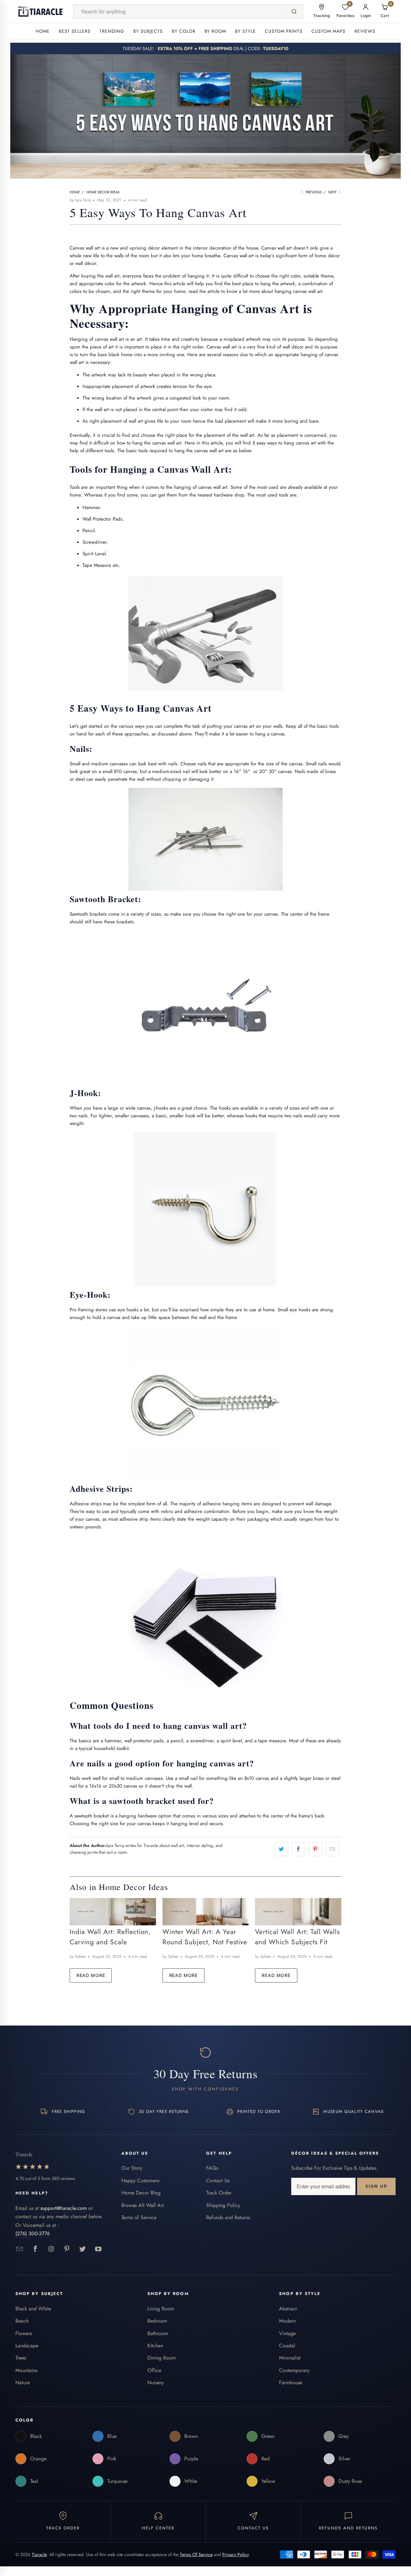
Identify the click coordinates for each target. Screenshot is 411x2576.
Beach (22, 2321)
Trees (21, 2358)
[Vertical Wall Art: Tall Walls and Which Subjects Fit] (298, 1912)
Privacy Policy (235, 2554)
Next (333, 192)
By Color (184, 31)
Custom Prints (284, 31)
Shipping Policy (223, 2205)
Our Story (132, 2168)
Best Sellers (75, 31)
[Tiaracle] (40, 12)
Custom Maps (328, 31)
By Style (245, 31)
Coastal (287, 2346)
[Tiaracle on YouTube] (98, 2249)
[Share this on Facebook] (298, 1849)
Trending (112, 31)
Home (43, 31)
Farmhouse (291, 2383)
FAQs (212, 2168)
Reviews (365, 31)
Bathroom (158, 2333)
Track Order (219, 2193)
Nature (23, 2383)
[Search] (294, 12)
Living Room (161, 2309)
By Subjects (148, 31)
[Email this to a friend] (332, 1849)
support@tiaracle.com (64, 2208)
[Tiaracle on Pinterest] (67, 2249)
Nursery (156, 2383)
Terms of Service (139, 2217)
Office (154, 2370)
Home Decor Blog (141, 2193)
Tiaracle (39, 2554)
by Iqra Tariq (80, 200)
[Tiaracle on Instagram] (51, 2249)
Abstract (288, 2309)
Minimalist (290, 2358)
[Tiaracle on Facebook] (35, 2249)
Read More (91, 1975)
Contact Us (218, 2180)
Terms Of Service (196, 2554)
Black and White (33, 2309)
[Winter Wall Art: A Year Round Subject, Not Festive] (206, 1912)
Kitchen (155, 2346)
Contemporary (294, 2370)
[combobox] (179, 12)
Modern (287, 2321)
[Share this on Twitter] (281, 1849)
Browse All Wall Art (143, 2205)
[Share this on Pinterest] (315, 1849)
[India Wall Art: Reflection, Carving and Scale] (113, 1912)
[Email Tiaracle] (20, 2249)
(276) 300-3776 (33, 2233)
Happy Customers (140, 2180)
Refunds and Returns (228, 2217)
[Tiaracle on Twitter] (83, 2249)
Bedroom (157, 2321)
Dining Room (162, 2358)
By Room (215, 31)
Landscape (27, 2346)
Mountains (26, 2370)
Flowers (24, 2333)
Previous (313, 192)
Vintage (287, 2333)
